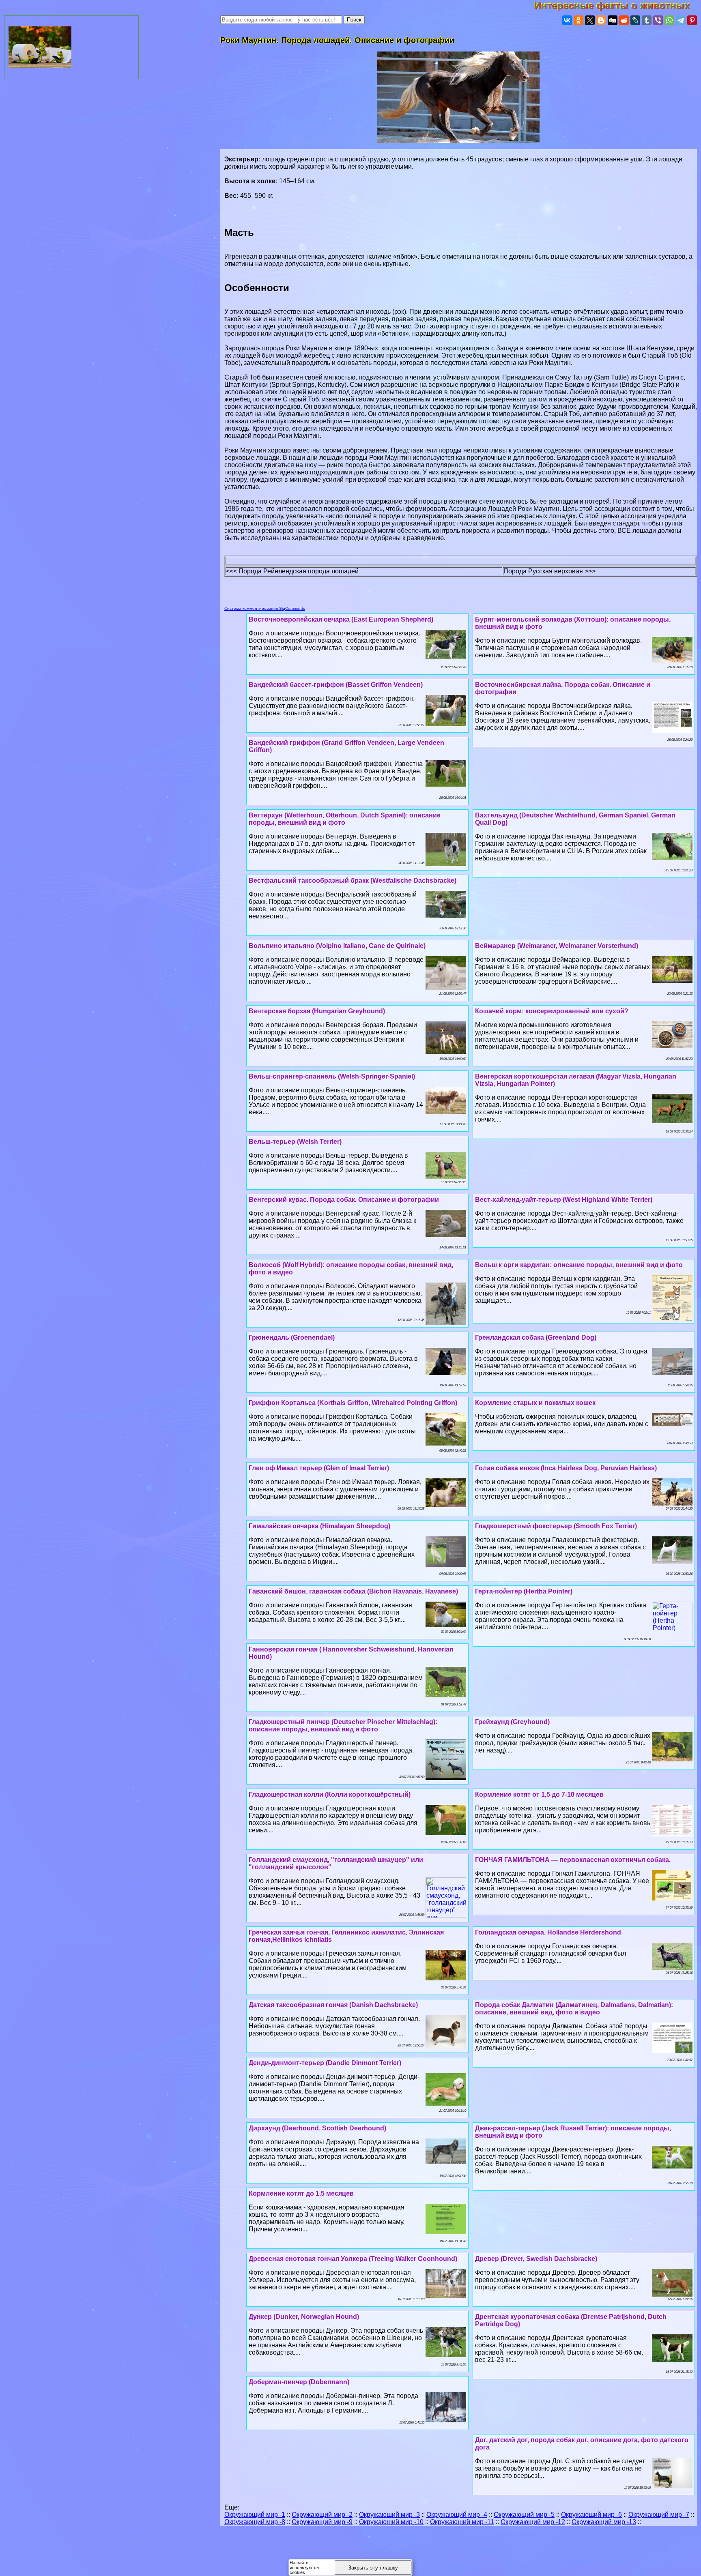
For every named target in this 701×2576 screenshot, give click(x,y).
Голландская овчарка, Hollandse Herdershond (548, 1932)
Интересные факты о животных (617, 5)
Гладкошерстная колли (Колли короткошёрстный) (330, 1794)
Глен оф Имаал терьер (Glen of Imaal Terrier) (319, 1468)
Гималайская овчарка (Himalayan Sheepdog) (319, 1526)
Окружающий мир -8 (255, 2522)
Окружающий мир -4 (457, 2515)
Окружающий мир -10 (391, 2522)
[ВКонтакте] (567, 20)
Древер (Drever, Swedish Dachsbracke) (536, 2259)
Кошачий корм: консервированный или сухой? (552, 1011)
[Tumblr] (647, 20)
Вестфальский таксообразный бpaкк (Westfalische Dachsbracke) (353, 880)
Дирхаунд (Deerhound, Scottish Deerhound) (317, 2128)
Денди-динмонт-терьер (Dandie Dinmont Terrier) (325, 2063)
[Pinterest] (692, 20)
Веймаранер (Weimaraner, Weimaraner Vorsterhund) (557, 946)
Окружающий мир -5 (524, 2515)
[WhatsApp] (669, 20)
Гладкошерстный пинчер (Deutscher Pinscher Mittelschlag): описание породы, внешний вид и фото (343, 1726)
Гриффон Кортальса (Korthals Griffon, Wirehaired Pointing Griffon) (353, 1403)
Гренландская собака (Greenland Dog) (536, 1337)
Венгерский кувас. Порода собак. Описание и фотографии (344, 1200)
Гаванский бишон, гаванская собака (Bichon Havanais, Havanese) (353, 1591)
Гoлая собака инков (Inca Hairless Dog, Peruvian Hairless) (566, 1468)
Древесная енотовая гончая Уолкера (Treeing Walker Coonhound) (353, 2259)
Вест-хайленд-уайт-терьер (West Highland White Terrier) (564, 1200)
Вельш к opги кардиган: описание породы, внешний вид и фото (579, 1265)
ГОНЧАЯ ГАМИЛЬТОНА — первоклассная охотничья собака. (573, 1860)
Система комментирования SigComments (265, 608)
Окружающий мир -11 (462, 2522)
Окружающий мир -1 (255, 2515)
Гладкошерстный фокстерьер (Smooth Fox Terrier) (556, 1526)
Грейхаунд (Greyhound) (512, 1722)
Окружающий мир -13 (604, 2522)
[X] (590, 20)
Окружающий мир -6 (591, 2515)
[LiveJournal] (635, 20)
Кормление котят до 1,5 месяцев (301, 2193)
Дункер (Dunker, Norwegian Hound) (304, 2317)
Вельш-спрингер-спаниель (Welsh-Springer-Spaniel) (332, 1076)
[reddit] (624, 20)
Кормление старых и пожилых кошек (535, 1403)
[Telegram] (681, 20)
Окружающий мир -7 (659, 2515)
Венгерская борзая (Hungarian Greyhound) (317, 1011)
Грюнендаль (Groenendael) (292, 1337)
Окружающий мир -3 (389, 2515)
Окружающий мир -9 (322, 2522)
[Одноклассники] (578, 20)
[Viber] (658, 20)
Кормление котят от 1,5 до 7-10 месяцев (539, 1794)
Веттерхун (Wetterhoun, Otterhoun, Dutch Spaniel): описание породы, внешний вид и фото (345, 819)
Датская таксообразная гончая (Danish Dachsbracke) (333, 2005)
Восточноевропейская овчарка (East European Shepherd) (341, 619)
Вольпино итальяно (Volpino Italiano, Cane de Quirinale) (337, 946)
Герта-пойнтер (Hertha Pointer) (524, 1591)
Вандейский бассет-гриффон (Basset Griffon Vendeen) (336, 685)
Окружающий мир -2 (322, 2515)
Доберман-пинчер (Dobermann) (299, 2382)
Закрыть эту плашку (373, 2568)
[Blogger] (601, 20)
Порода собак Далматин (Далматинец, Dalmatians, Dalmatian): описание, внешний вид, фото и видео (574, 2009)
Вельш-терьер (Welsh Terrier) (295, 1142)
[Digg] (613, 20)
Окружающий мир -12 (533, 2522)
